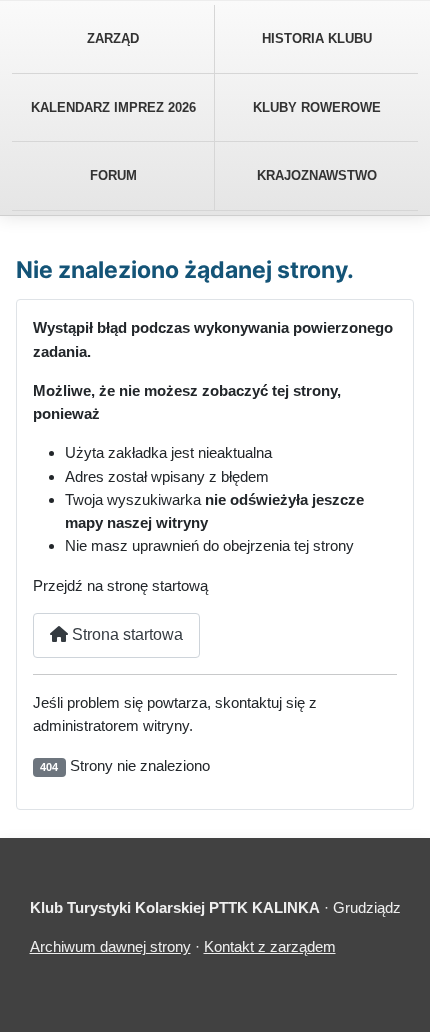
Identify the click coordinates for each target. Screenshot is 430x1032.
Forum (113, 175)
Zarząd (113, 38)
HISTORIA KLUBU (317, 38)
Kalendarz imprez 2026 (113, 107)
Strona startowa (125, 634)
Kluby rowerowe (317, 107)
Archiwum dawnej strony (110, 946)
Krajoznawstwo (317, 175)
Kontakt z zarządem (270, 946)
